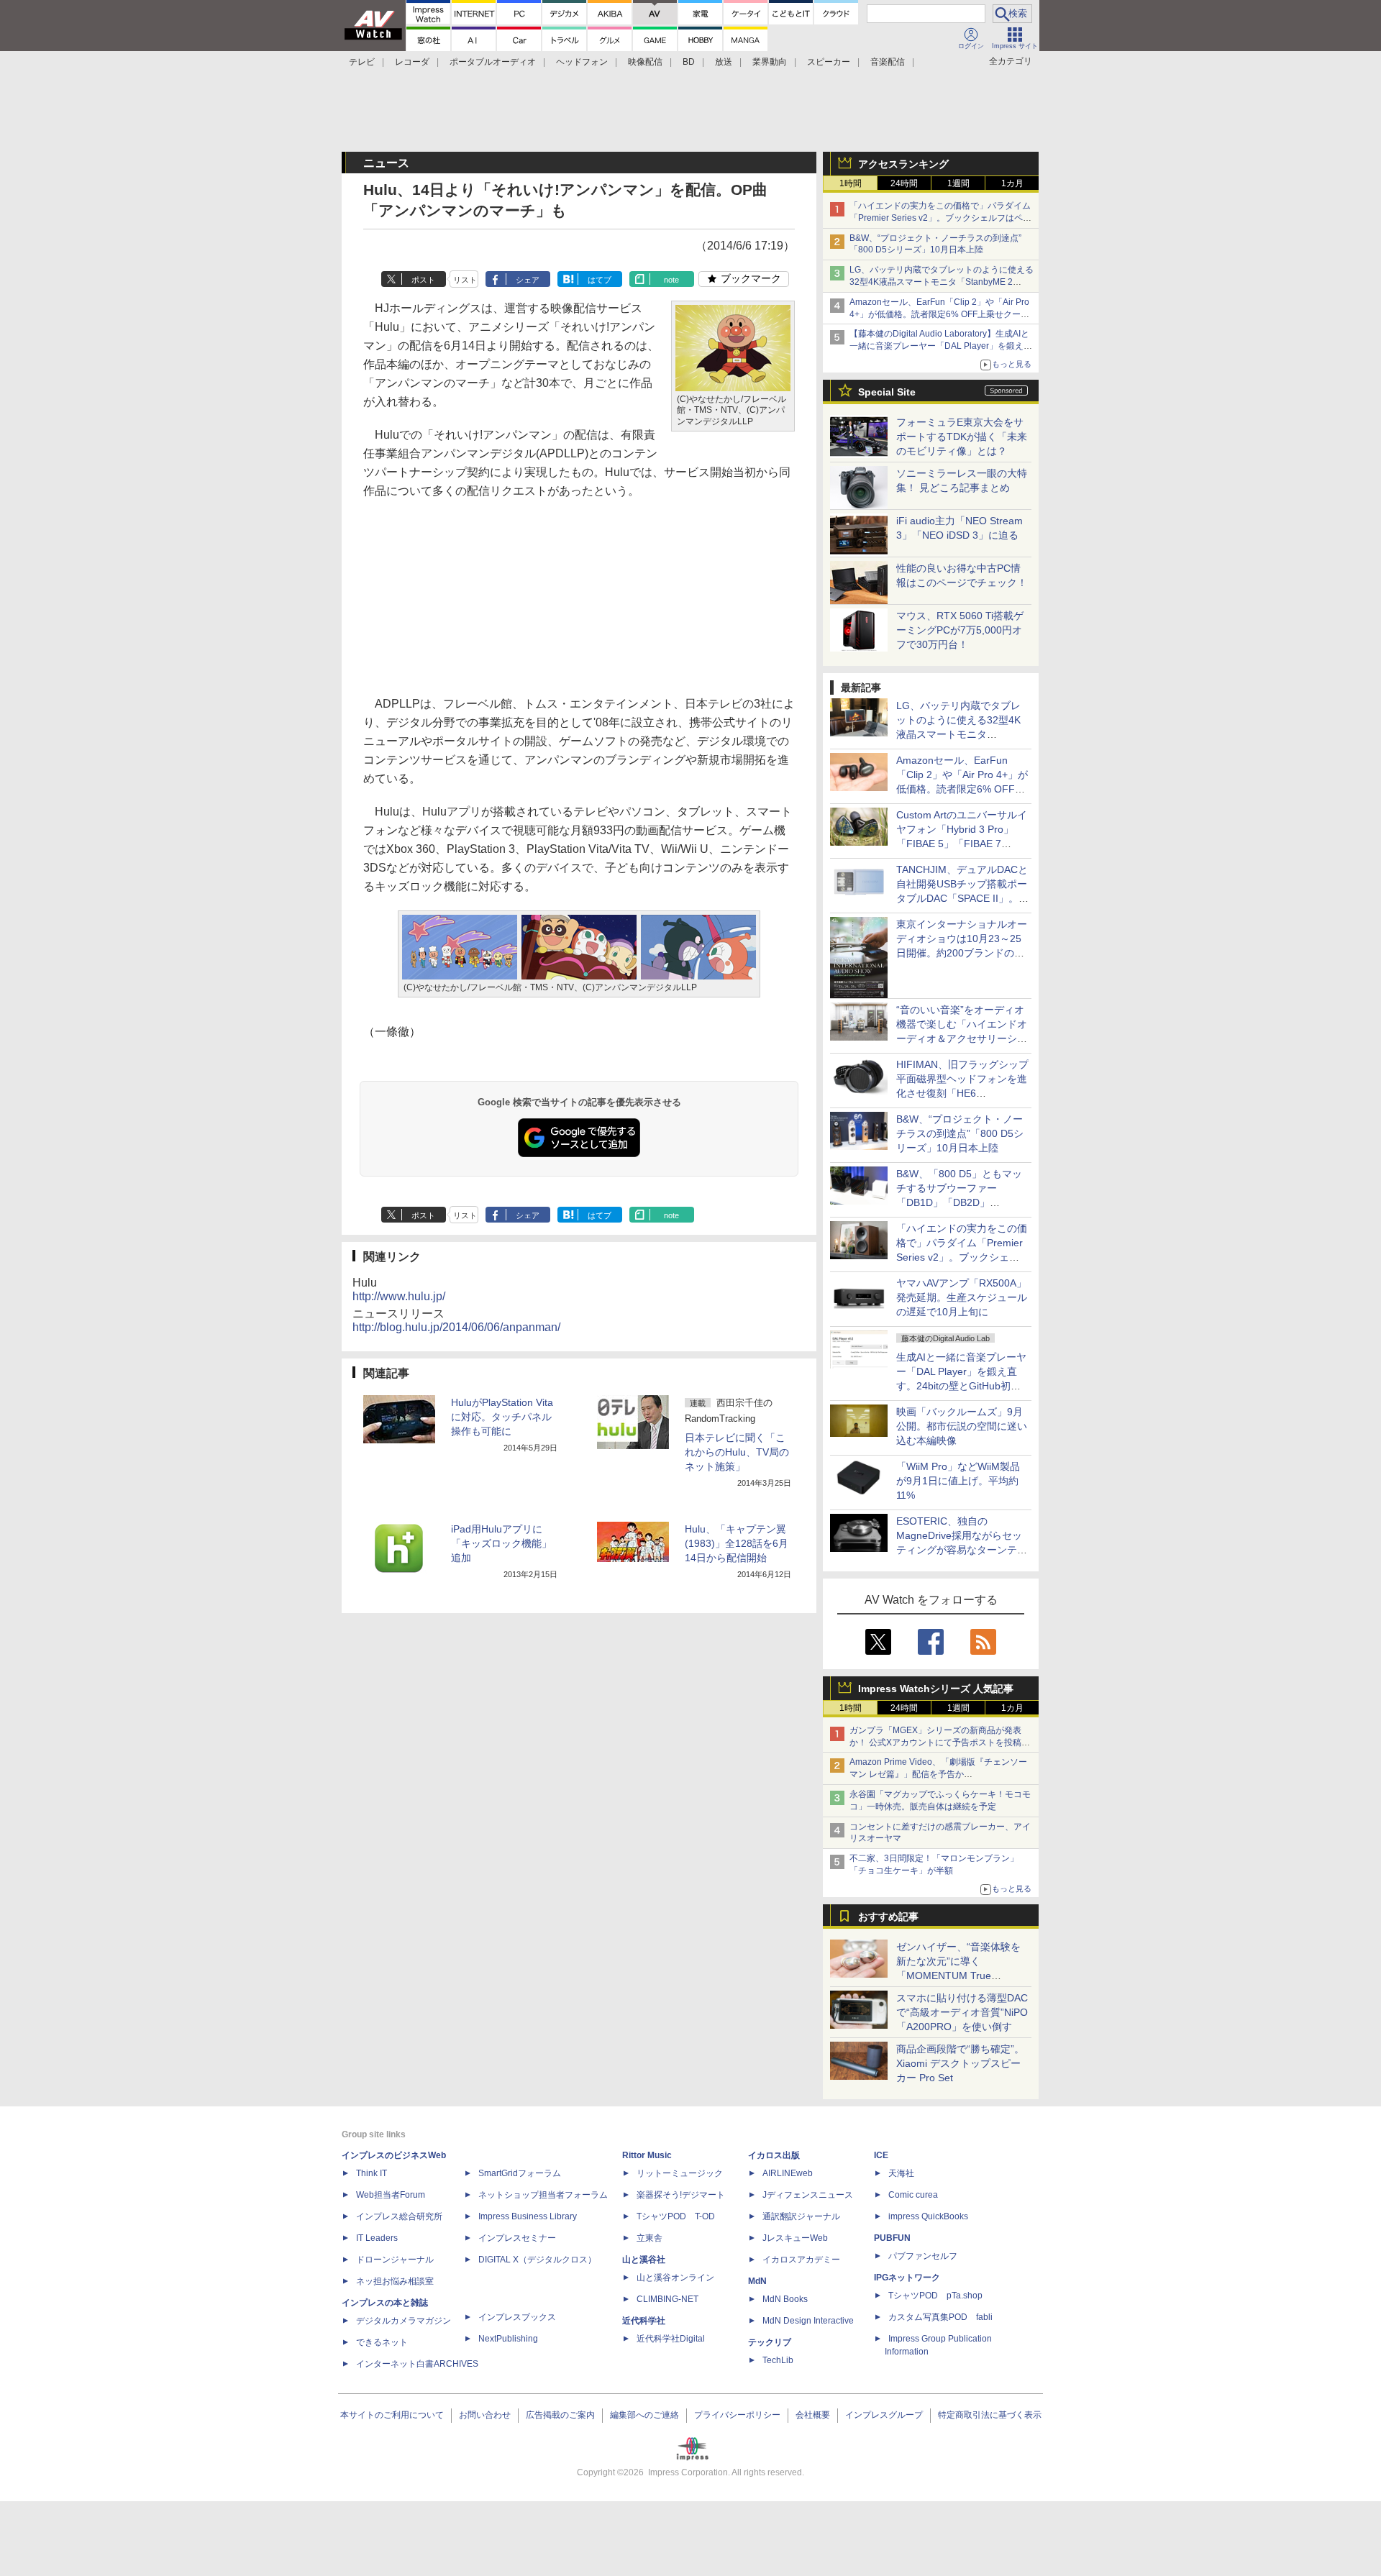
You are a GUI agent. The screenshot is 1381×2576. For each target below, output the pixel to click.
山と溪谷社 (644, 2260)
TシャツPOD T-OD (676, 2216)
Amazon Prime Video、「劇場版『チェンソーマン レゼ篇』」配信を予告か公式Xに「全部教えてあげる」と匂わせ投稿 (938, 1774)
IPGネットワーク (907, 2278)
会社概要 (813, 2415)
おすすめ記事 (888, 1917)
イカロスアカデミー (801, 2260)
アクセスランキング (903, 164)
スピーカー (829, 62)
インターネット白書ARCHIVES (417, 2364)
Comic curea (913, 2195)
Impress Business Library (528, 2216)
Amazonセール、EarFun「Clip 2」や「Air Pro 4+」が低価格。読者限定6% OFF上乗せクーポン (939, 314)
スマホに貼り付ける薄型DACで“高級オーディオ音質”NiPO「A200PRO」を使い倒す (962, 2012)
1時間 (851, 183)
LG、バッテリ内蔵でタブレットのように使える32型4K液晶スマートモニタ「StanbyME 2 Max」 (942, 282)
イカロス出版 (774, 2155)
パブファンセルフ (923, 2256)
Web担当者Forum (391, 2195)
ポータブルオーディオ (493, 62)
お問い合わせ (485, 2415)
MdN (757, 2281)
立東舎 (650, 2238)
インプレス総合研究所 (399, 2216)
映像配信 (645, 62)
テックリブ (770, 2342)
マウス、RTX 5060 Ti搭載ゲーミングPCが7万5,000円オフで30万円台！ (960, 630)
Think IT (372, 2173)
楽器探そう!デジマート (681, 2195)
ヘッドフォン (582, 62)
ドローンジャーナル (395, 2260)
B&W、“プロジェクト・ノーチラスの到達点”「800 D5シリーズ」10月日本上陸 (960, 1133)
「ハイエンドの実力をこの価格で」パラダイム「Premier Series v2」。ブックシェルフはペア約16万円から (940, 218)
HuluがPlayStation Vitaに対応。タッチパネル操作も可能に (502, 1417)
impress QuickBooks (928, 2216)
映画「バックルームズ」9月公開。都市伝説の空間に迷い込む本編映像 (962, 1426)
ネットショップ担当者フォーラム (543, 2195)
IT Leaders (377, 2238)
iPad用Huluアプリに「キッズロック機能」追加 (501, 1543)
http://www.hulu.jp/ (399, 1296)
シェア (528, 280)
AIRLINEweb (788, 2173)
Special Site (887, 392)
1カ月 (1012, 183)
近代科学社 (644, 2321)
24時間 (904, 183)
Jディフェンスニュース (808, 2195)
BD (689, 62)
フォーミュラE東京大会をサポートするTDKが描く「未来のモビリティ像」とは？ (962, 437)
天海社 (901, 2173)
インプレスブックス (517, 2317)
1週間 (958, 183)
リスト (465, 280)
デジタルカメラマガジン (404, 2321)
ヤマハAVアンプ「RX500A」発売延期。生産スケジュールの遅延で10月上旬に (962, 1297)
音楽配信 (888, 62)
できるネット (382, 2342)
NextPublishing (508, 2339)
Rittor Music (647, 2155)
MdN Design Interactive (808, 2321)
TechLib (778, 2360)
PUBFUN (892, 2238)
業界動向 (770, 62)
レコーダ (412, 62)
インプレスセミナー (517, 2238)
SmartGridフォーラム (520, 2173)
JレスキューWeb (795, 2238)
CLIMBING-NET (667, 2299)
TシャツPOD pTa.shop (935, 2296)
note (671, 280)
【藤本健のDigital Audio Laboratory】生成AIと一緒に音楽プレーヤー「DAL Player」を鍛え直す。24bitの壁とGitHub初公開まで (941, 346)
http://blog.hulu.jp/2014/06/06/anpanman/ (456, 1327)
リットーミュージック (680, 2173)
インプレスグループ (884, 2415)
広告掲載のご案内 (560, 2415)
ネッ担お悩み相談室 (395, 2281)
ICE (881, 2155)
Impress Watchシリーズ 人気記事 (936, 1689)
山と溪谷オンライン (675, 2278)
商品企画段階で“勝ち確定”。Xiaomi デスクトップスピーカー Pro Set (960, 2063)
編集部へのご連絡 (644, 2415)
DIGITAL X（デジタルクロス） (537, 2260)
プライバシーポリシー (737, 2415)
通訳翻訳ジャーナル (801, 2216)
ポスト (423, 280)
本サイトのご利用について (392, 2415)
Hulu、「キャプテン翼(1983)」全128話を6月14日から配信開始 (737, 1543)
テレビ (362, 62)
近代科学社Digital (671, 2339)
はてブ (600, 280)
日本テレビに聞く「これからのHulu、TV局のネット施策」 (737, 1452)
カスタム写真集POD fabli (940, 2317)
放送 (724, 62)
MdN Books (785, 2299)
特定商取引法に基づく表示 (990, 2415)
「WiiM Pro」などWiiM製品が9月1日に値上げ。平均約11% (958, 1481)
